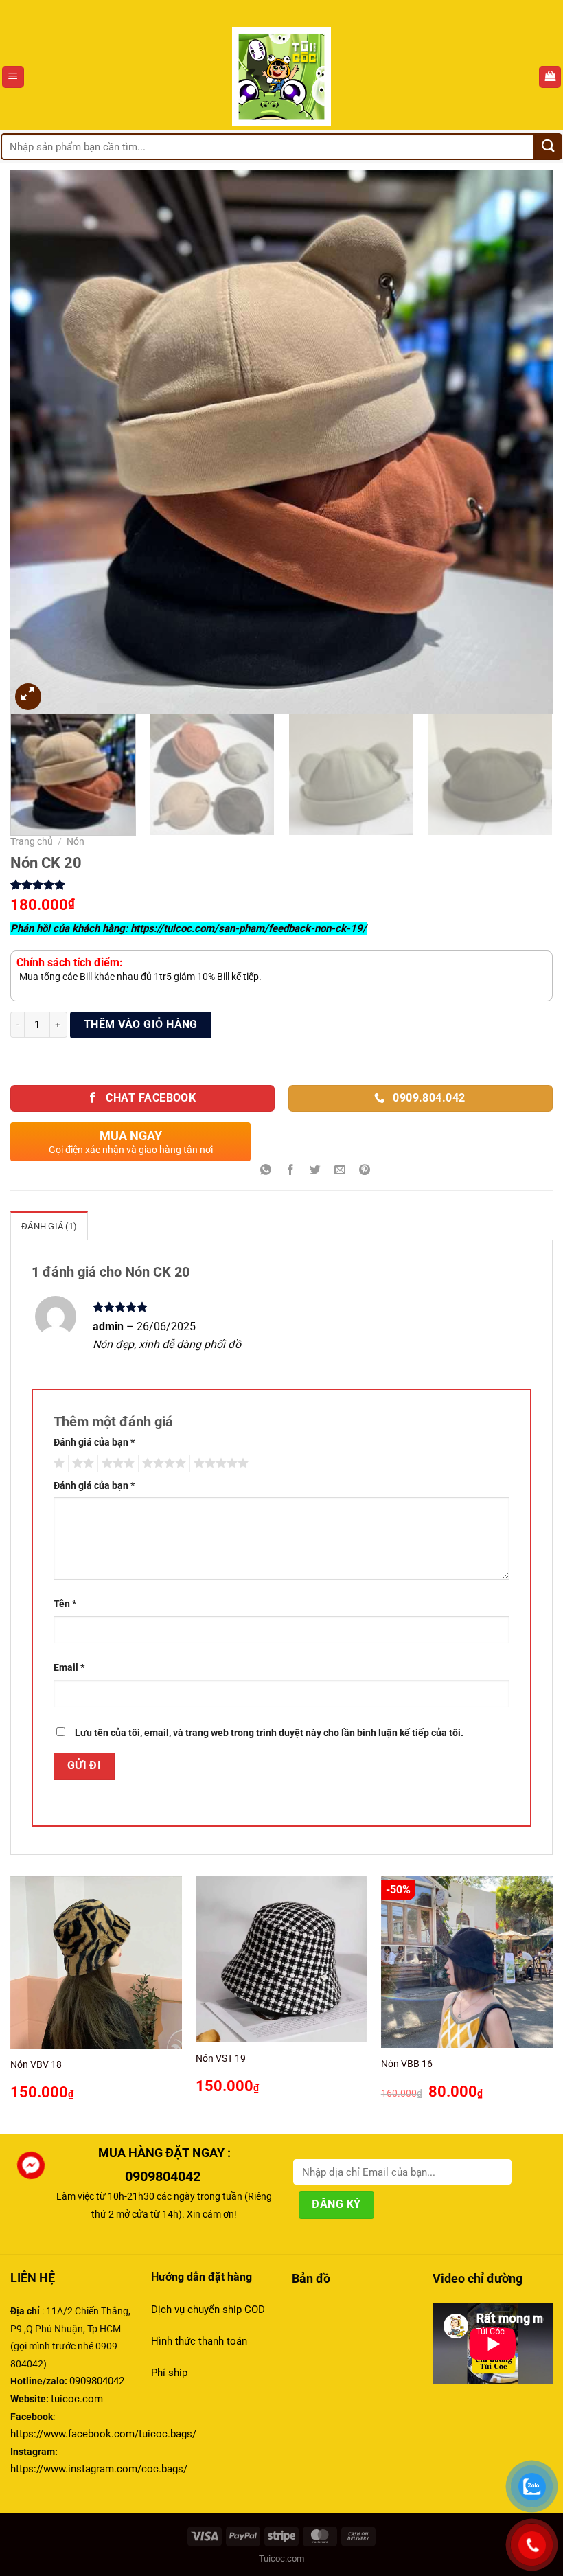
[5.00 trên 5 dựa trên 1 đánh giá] (281, 885)
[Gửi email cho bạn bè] (340, 1172)
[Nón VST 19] (281, 1959)
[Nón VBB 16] (467, 1962)
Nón (76, 841)
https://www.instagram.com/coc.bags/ (99, 2469)
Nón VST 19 (221, 2059)
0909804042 (97, 2381)
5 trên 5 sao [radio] (219, 1463)
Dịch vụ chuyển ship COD (208, 2310)
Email (69, 1668)
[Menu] (13, 77)
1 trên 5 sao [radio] (57, 1463)
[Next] (525, 442)
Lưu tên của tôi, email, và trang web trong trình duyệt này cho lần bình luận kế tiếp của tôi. (269, 1733)
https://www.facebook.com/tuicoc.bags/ (103, 2434)
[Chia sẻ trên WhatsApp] (266, 1172)
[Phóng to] (28, 697)
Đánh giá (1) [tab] (49, 1226)
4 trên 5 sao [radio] (162, 1463)
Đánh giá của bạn (94, 1443)
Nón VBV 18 (36, 2065)
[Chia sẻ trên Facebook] (291, 1172)
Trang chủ (32, 841)
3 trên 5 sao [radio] (116, 1463)
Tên (65, 1604)
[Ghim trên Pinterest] (365, 1172)
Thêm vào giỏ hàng (141, 1025)
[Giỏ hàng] (550, 77)
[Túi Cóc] (282, 77)
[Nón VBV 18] (96, 1963)
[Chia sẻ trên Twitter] (315, 1172)
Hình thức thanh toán (200, 2341)
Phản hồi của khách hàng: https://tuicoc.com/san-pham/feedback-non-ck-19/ (188, 928)
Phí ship (169, 2373)
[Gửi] (549, 147)
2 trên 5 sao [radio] (81, 1463)
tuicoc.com (77, 2399)
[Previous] (38, 442)
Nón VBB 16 (407, 2064)
